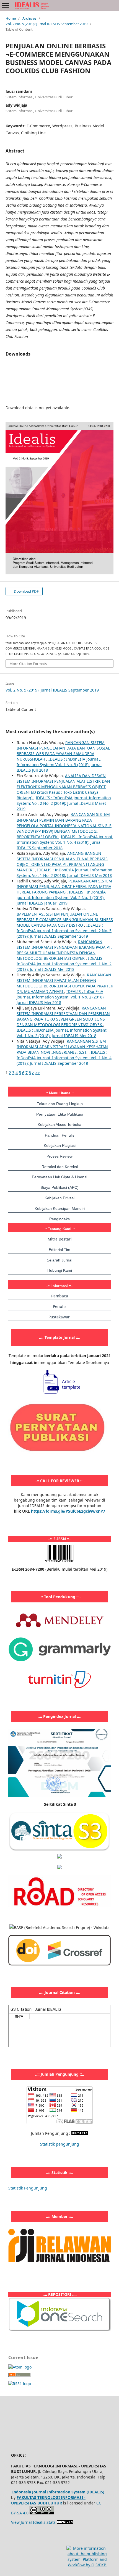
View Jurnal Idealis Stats (33, 2522)
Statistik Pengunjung (28, 2188)
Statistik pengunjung (60, 2144)
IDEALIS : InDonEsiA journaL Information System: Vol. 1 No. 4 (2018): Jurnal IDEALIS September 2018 (65, 842)
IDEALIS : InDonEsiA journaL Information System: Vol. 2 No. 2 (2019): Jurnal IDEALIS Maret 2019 (64, 803)
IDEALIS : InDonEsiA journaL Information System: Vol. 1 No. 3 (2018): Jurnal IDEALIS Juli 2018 (59, 765)
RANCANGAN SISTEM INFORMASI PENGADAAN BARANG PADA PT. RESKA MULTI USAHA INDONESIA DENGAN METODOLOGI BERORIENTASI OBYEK (64, 950)
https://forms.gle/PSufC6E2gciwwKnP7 (68, 1511)
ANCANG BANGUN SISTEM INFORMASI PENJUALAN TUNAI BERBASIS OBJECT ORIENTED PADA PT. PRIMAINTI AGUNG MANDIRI (62, 862)
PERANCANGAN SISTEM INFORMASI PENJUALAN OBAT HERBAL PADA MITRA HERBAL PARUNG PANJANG (64, 886)
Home (11, 18)
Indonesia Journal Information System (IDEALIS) (58, 2492)
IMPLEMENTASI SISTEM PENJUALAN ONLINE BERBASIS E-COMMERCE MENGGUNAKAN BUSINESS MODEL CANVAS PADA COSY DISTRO (65, 920)
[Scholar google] (59, 1857)
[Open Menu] (6, 6)
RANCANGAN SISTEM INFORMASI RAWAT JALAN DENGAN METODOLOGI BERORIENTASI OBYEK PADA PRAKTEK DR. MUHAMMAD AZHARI (65, 983)
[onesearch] (59, 2330)
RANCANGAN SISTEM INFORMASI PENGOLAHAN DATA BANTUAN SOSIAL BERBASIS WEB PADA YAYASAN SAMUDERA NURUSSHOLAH (63, 751)
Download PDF (26, 591)
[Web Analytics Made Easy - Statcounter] (80, 2133)
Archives (29, 18)
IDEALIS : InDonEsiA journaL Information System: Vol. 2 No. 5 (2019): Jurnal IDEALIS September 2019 (64, 931)
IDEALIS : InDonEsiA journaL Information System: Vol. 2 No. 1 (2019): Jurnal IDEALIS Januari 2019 (61, 897)
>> (38, 1073)
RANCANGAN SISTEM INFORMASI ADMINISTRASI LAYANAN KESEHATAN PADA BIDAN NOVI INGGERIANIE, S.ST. (62, 1047)
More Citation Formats (28, 664)
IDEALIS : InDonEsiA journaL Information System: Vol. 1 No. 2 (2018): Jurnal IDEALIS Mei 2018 (64, 873)
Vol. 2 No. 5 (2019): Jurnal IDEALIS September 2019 (46, 24)
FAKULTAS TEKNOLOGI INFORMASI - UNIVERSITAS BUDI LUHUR (48, 2500)
